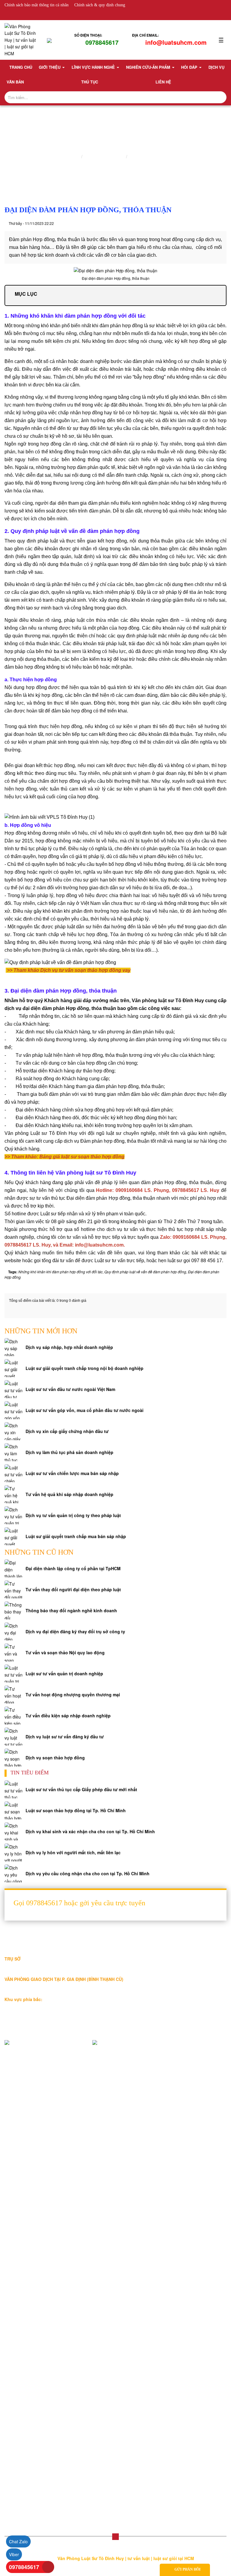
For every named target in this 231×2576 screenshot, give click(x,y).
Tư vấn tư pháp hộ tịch (31, 2480)
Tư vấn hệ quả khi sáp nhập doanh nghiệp (69, 1494)
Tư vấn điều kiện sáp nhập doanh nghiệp (68, 1716)
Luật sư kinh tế (23, 2267)
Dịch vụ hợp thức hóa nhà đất (37, 2354)
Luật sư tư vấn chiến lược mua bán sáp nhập (72, 1473)
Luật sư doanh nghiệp (151, 156)
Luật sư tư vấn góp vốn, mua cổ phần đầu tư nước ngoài (85, 1410)
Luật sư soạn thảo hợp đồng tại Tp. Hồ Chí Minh (76, 1810)
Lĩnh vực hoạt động (28, 2140)
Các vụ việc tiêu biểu (29, 2159)
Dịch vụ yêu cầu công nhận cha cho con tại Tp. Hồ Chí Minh (88, 1873)
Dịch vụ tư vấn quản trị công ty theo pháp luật (73, 1515)
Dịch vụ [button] (216, 67)
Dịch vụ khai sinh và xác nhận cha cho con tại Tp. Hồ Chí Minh (90, 1831)
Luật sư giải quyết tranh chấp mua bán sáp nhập (76, 1536)
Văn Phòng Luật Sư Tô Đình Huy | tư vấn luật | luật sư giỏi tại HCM (126, 2558)
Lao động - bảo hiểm (29, 2277)
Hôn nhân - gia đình (28, 2286)
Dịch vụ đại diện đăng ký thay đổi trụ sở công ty (75, 1631)
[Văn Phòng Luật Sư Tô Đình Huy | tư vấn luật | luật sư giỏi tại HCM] (21, 39)
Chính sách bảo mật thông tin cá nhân (37, 5)
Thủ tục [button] (90, 82)
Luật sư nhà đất (24, 2257)
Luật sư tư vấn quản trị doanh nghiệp (64, 1673)
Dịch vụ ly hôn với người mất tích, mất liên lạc (73, 1852)
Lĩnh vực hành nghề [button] (94, 67)
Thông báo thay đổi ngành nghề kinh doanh (71, 1610)
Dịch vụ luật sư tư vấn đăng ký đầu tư (65, 1737)
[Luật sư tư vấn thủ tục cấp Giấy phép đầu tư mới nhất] (14, 1789)
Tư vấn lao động (25, 2412)
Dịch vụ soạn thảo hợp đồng (55, 1758)
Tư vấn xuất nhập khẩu (31, 2441)
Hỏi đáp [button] (190, 67)
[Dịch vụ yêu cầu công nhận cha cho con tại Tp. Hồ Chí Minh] (14, 1873)
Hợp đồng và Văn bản (30, 2334)
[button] (115, 2537)
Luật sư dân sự (23, 2296)
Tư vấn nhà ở (22, 2403)
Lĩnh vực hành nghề (104, 156)
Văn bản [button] (15, 82)
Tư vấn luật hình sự (28, 2460)
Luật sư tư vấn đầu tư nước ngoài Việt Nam (70, 1389)
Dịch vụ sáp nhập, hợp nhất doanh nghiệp (69, 1347)
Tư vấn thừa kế (24, 2374)
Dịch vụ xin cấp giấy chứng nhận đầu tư (67, 1431)
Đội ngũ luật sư (23, 2149)
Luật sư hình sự (24, 2305)
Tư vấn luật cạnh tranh (31, 2432)
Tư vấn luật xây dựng (29, 2451)
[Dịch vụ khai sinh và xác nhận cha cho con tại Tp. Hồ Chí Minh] (14, 1831)
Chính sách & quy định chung (100, 5)
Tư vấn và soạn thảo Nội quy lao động (65, 1652)
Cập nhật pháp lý (25, 2218)
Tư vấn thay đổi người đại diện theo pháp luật (73, 1589)
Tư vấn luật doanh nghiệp (34, 2489)
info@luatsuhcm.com (176, 42)
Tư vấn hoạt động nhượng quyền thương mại (73, 1695)
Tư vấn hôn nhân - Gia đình (35, 2393)
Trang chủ (21, 67)
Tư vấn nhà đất (24, 2384)
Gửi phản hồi (188, 2569)
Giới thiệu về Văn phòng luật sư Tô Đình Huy (51, 2130)
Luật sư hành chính (28, 2315)
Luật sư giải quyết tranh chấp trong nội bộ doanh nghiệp (85, 1368)
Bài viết (16, 2199)
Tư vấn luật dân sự (27, 2470)
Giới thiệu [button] (50, 67)
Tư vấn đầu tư (23, 2422)
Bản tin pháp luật (25, 2208)
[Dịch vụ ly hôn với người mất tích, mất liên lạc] (14, 1852)
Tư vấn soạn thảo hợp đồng (35, 2344)
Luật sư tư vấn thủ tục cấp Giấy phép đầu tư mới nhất (81, 1789)
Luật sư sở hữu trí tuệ (30, 2325)
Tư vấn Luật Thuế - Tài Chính (37, 2499)
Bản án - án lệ (22, 2227)
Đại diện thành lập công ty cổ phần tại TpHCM (73, 1568)
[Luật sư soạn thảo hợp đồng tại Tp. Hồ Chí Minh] (14, 1810)
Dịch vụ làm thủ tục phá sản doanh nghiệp (69, 1452)
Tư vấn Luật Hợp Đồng (31, 2508)
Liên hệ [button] (163, 82)
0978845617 (102, 42)
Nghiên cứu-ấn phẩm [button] (149, 67)
